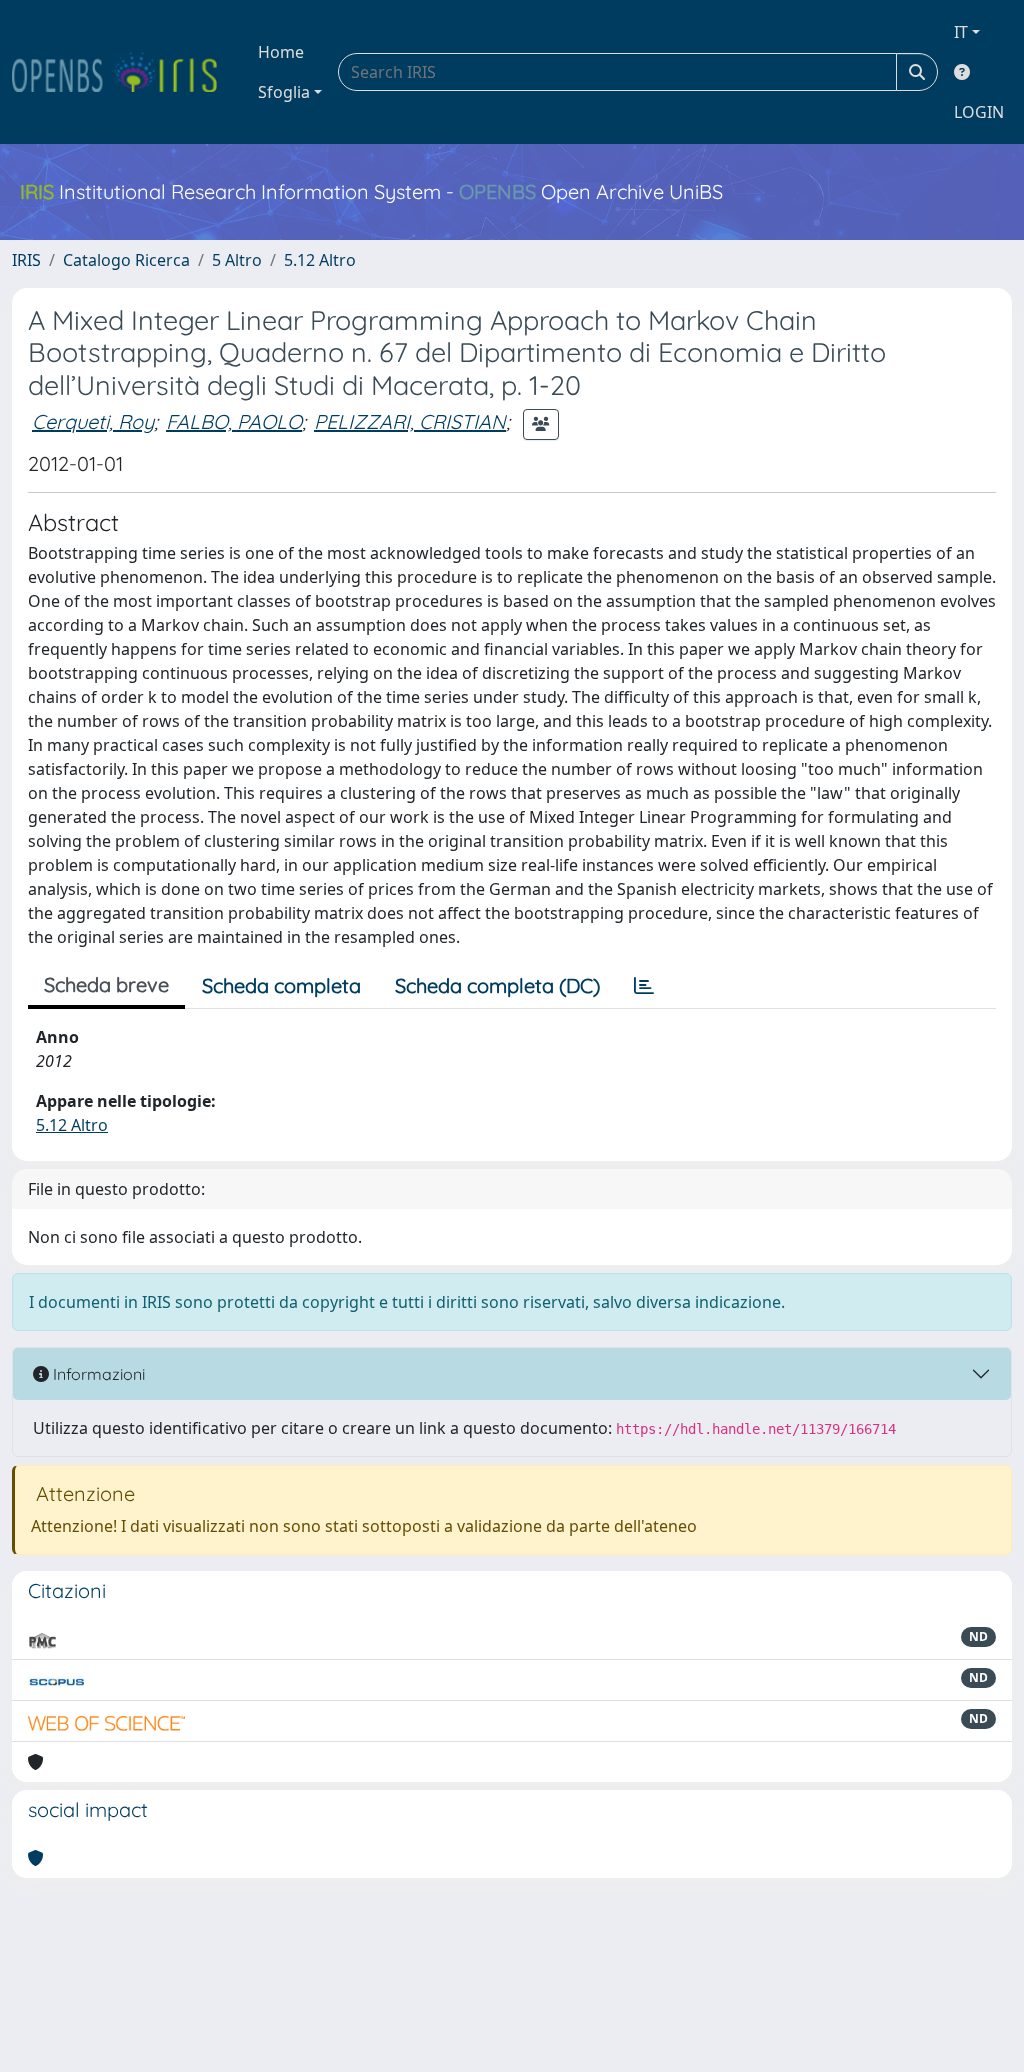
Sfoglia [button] (284, 92)
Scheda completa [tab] (281, 985)
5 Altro (237, 260)
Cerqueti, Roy (93, 421)
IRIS (26, 260)
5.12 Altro (320, 260)
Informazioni (97, 1374)
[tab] (644, 986)
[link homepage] (123, 72)
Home (281, 52)
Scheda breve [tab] (106, 984)
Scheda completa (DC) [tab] (497, 985)
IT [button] (961, 32)
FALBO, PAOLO (234, 421)
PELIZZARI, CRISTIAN (410, 421)
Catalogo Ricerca (126, 260)
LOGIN (979, 112)
